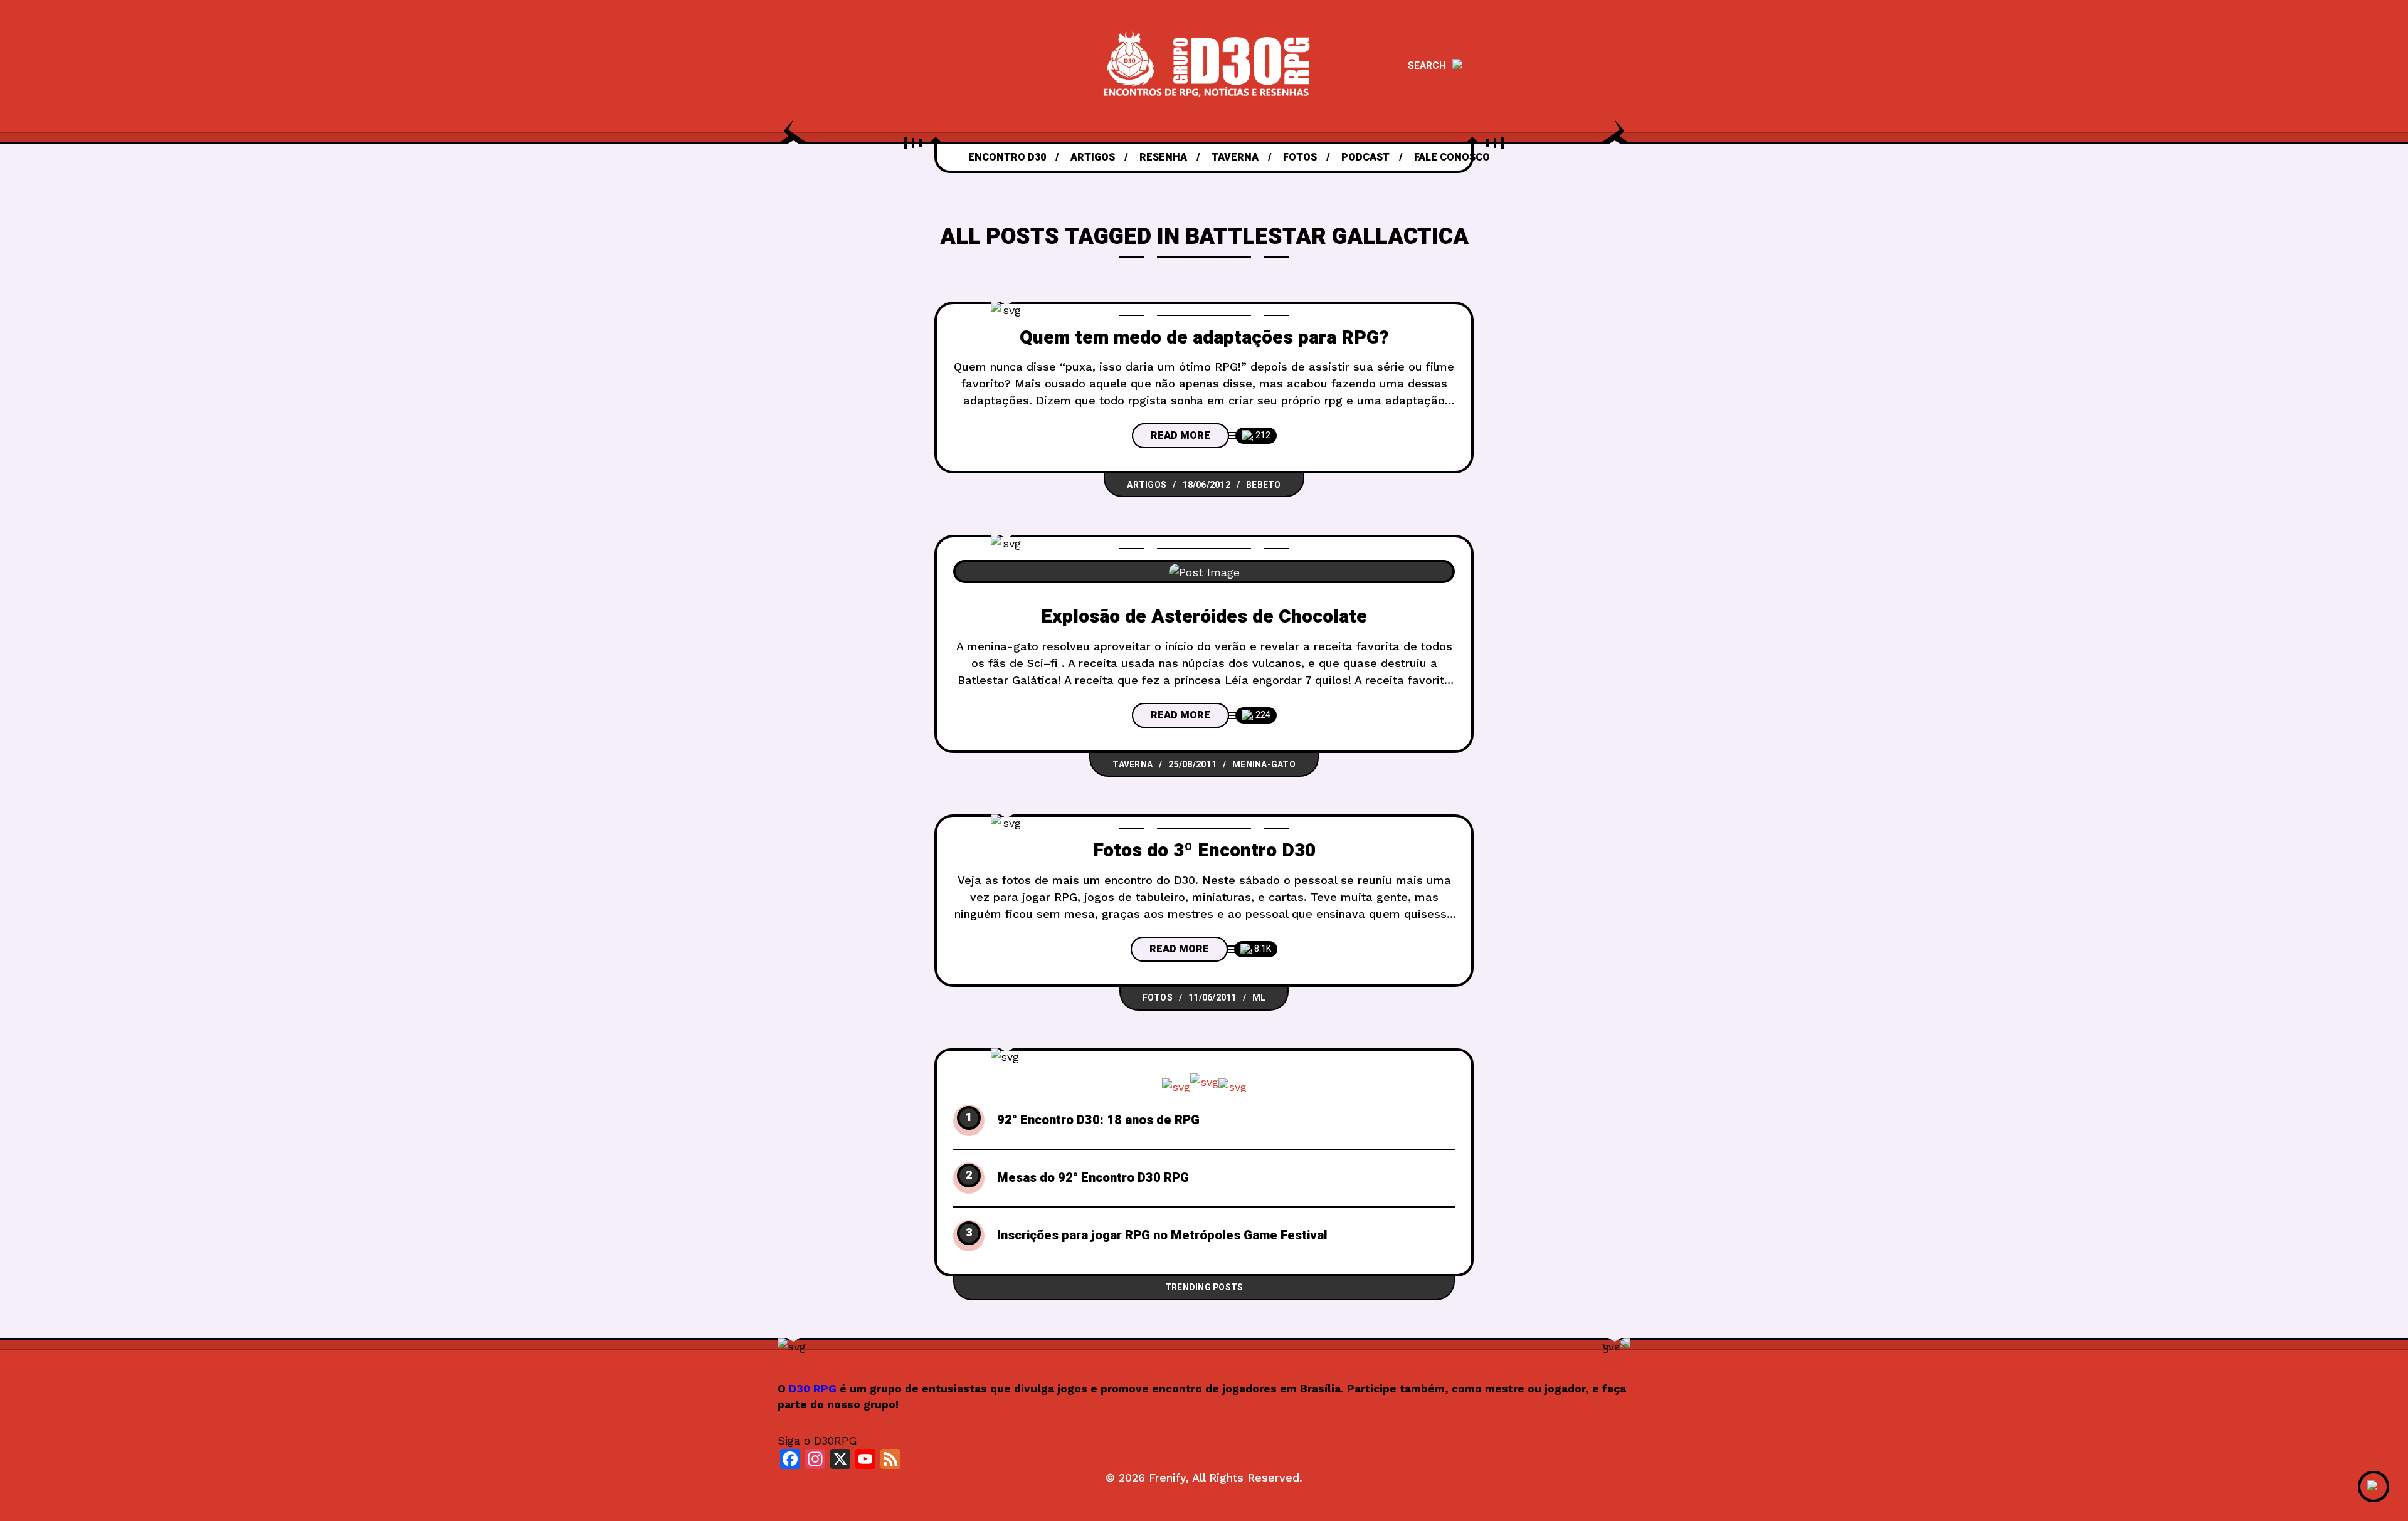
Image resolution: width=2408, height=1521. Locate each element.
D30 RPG (813, 1389)
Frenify (1167, 1477)
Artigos (1147, 485)
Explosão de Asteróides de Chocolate (1204, 617)
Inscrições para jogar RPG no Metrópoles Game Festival (1162, 1236)
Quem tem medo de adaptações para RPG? (1204, 338)
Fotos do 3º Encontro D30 (1204, 851)
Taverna (1133, 765)
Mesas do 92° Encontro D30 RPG (1093, 1178)
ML (1259, 998)
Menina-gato (1264, 765)
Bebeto (1264, 485)
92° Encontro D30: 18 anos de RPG (1098, 1120)
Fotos (1158, 998)
